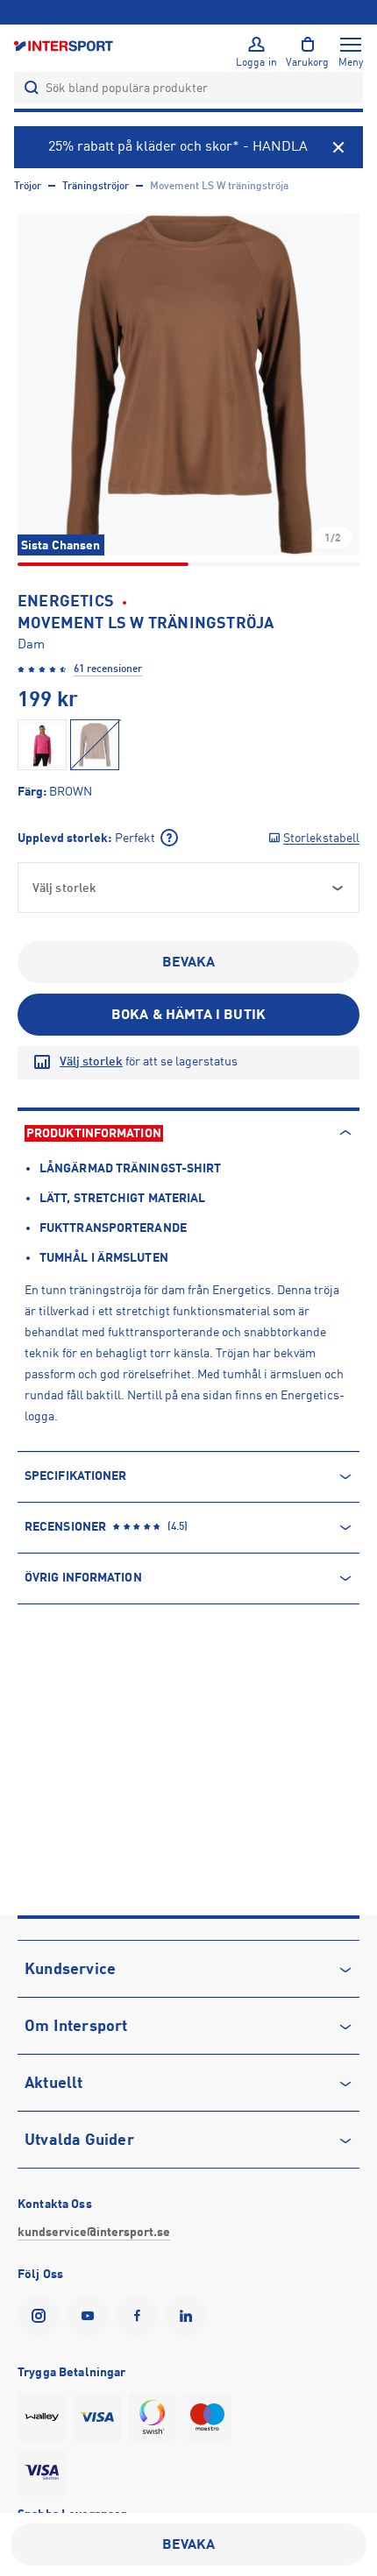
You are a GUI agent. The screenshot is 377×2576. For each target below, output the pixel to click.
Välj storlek (91, 1061)
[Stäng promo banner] (338, 147)
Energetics (66, 601)
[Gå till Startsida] (65, 45)
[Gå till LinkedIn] (189, 2316)
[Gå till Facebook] (140, 2316)
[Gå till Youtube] (91, 2316)
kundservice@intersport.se (94, 2232)
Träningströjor (96, 186)
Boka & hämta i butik (188, 1015)
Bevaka (189, 962)
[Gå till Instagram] (42, 2316)
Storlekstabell (321, 838)
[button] (188, 385)
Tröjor (28, 186)
